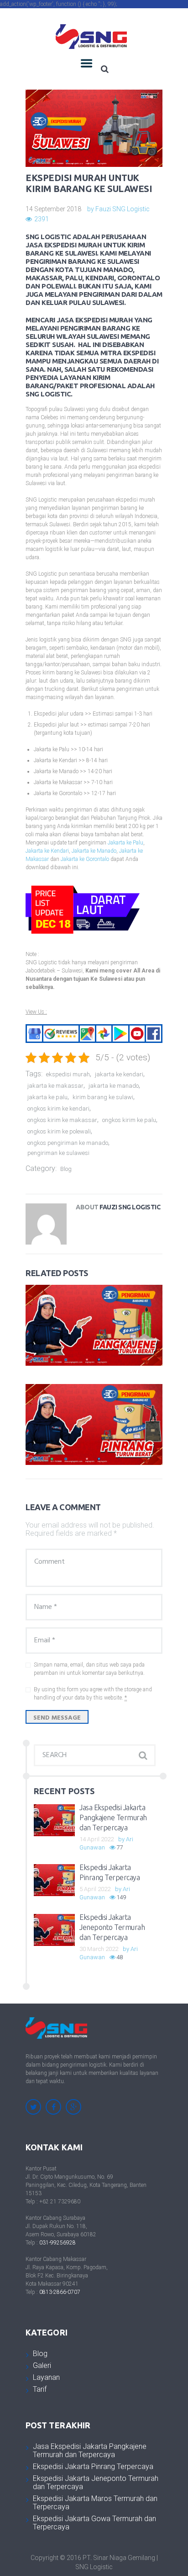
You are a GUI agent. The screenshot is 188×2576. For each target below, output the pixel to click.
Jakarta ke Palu (125, 843)
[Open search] (104, 69)
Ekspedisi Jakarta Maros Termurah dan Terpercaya (95, 2503)
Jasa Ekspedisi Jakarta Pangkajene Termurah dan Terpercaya (113, 1817)
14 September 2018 (53, 209)
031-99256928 (57, 2243)
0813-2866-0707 (60, 2292)
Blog (66, 1169)
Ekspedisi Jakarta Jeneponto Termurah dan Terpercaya (112, 1927)
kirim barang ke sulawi (103, 1097)
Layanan (46, 2377)
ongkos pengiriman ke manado (68, 1143)
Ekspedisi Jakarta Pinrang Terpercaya (93, 2466)
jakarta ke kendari (119, 1074)
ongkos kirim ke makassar (62, 1120)
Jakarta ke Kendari (47, 851)
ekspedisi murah (68, 1074)
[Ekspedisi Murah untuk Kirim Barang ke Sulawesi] (94, 128)
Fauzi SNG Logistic (123, 209)
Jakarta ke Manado (94, 851)
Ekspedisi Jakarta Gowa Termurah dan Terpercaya (94, 2523)
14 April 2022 (97, 1839)
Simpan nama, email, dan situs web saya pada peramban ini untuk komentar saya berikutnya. (89, 1669)
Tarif (40, 2389)
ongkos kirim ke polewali (59, 1131)
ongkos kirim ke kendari (58, 1109)
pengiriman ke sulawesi (58, 1153)
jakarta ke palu (47, 1097)
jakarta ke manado (114, 1086)
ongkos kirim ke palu (129, 1120)
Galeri (42, 2365)
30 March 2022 (99, 1949)
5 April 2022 (95, 1889)
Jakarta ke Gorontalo (85, 859)
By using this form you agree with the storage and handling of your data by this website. (93, 1694)
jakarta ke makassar (55, 1086)
